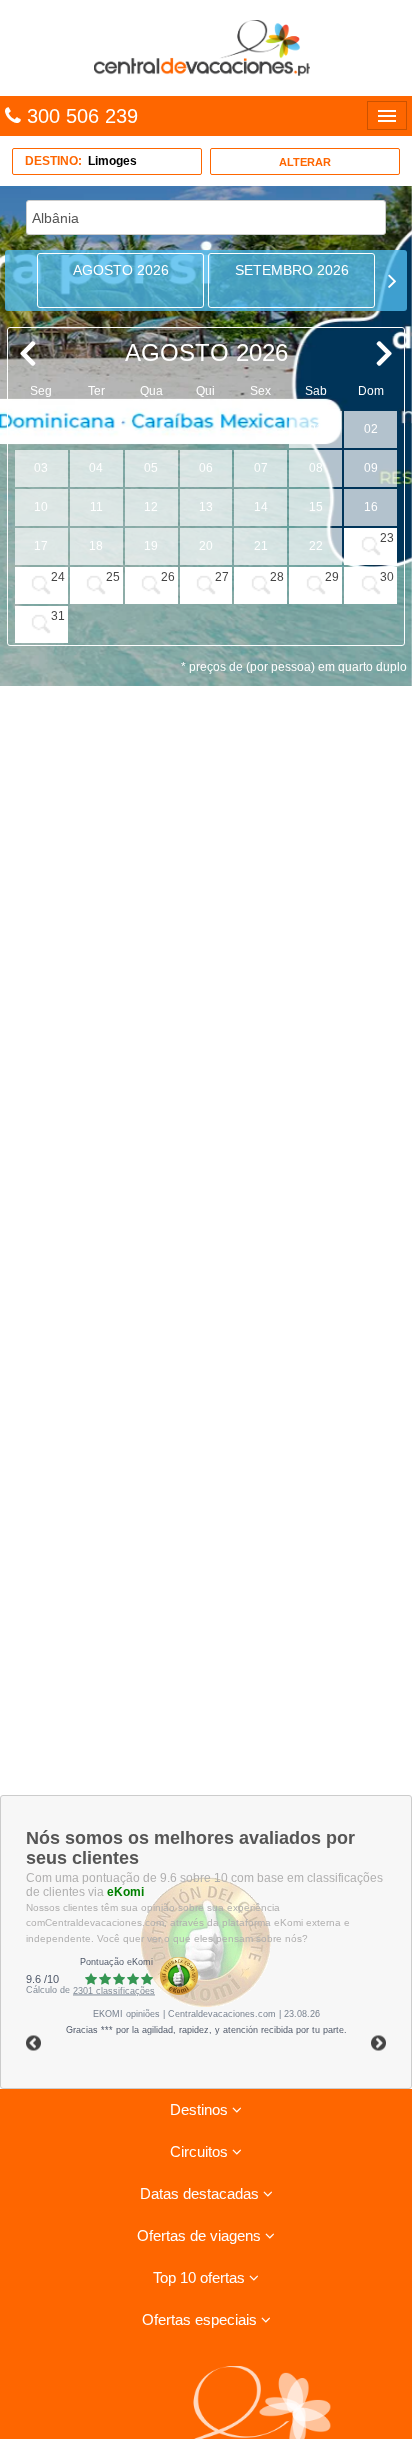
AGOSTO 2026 (121, 270)
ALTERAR (305, 162)
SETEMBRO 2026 (292, 270)
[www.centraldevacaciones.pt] (206, 47)
